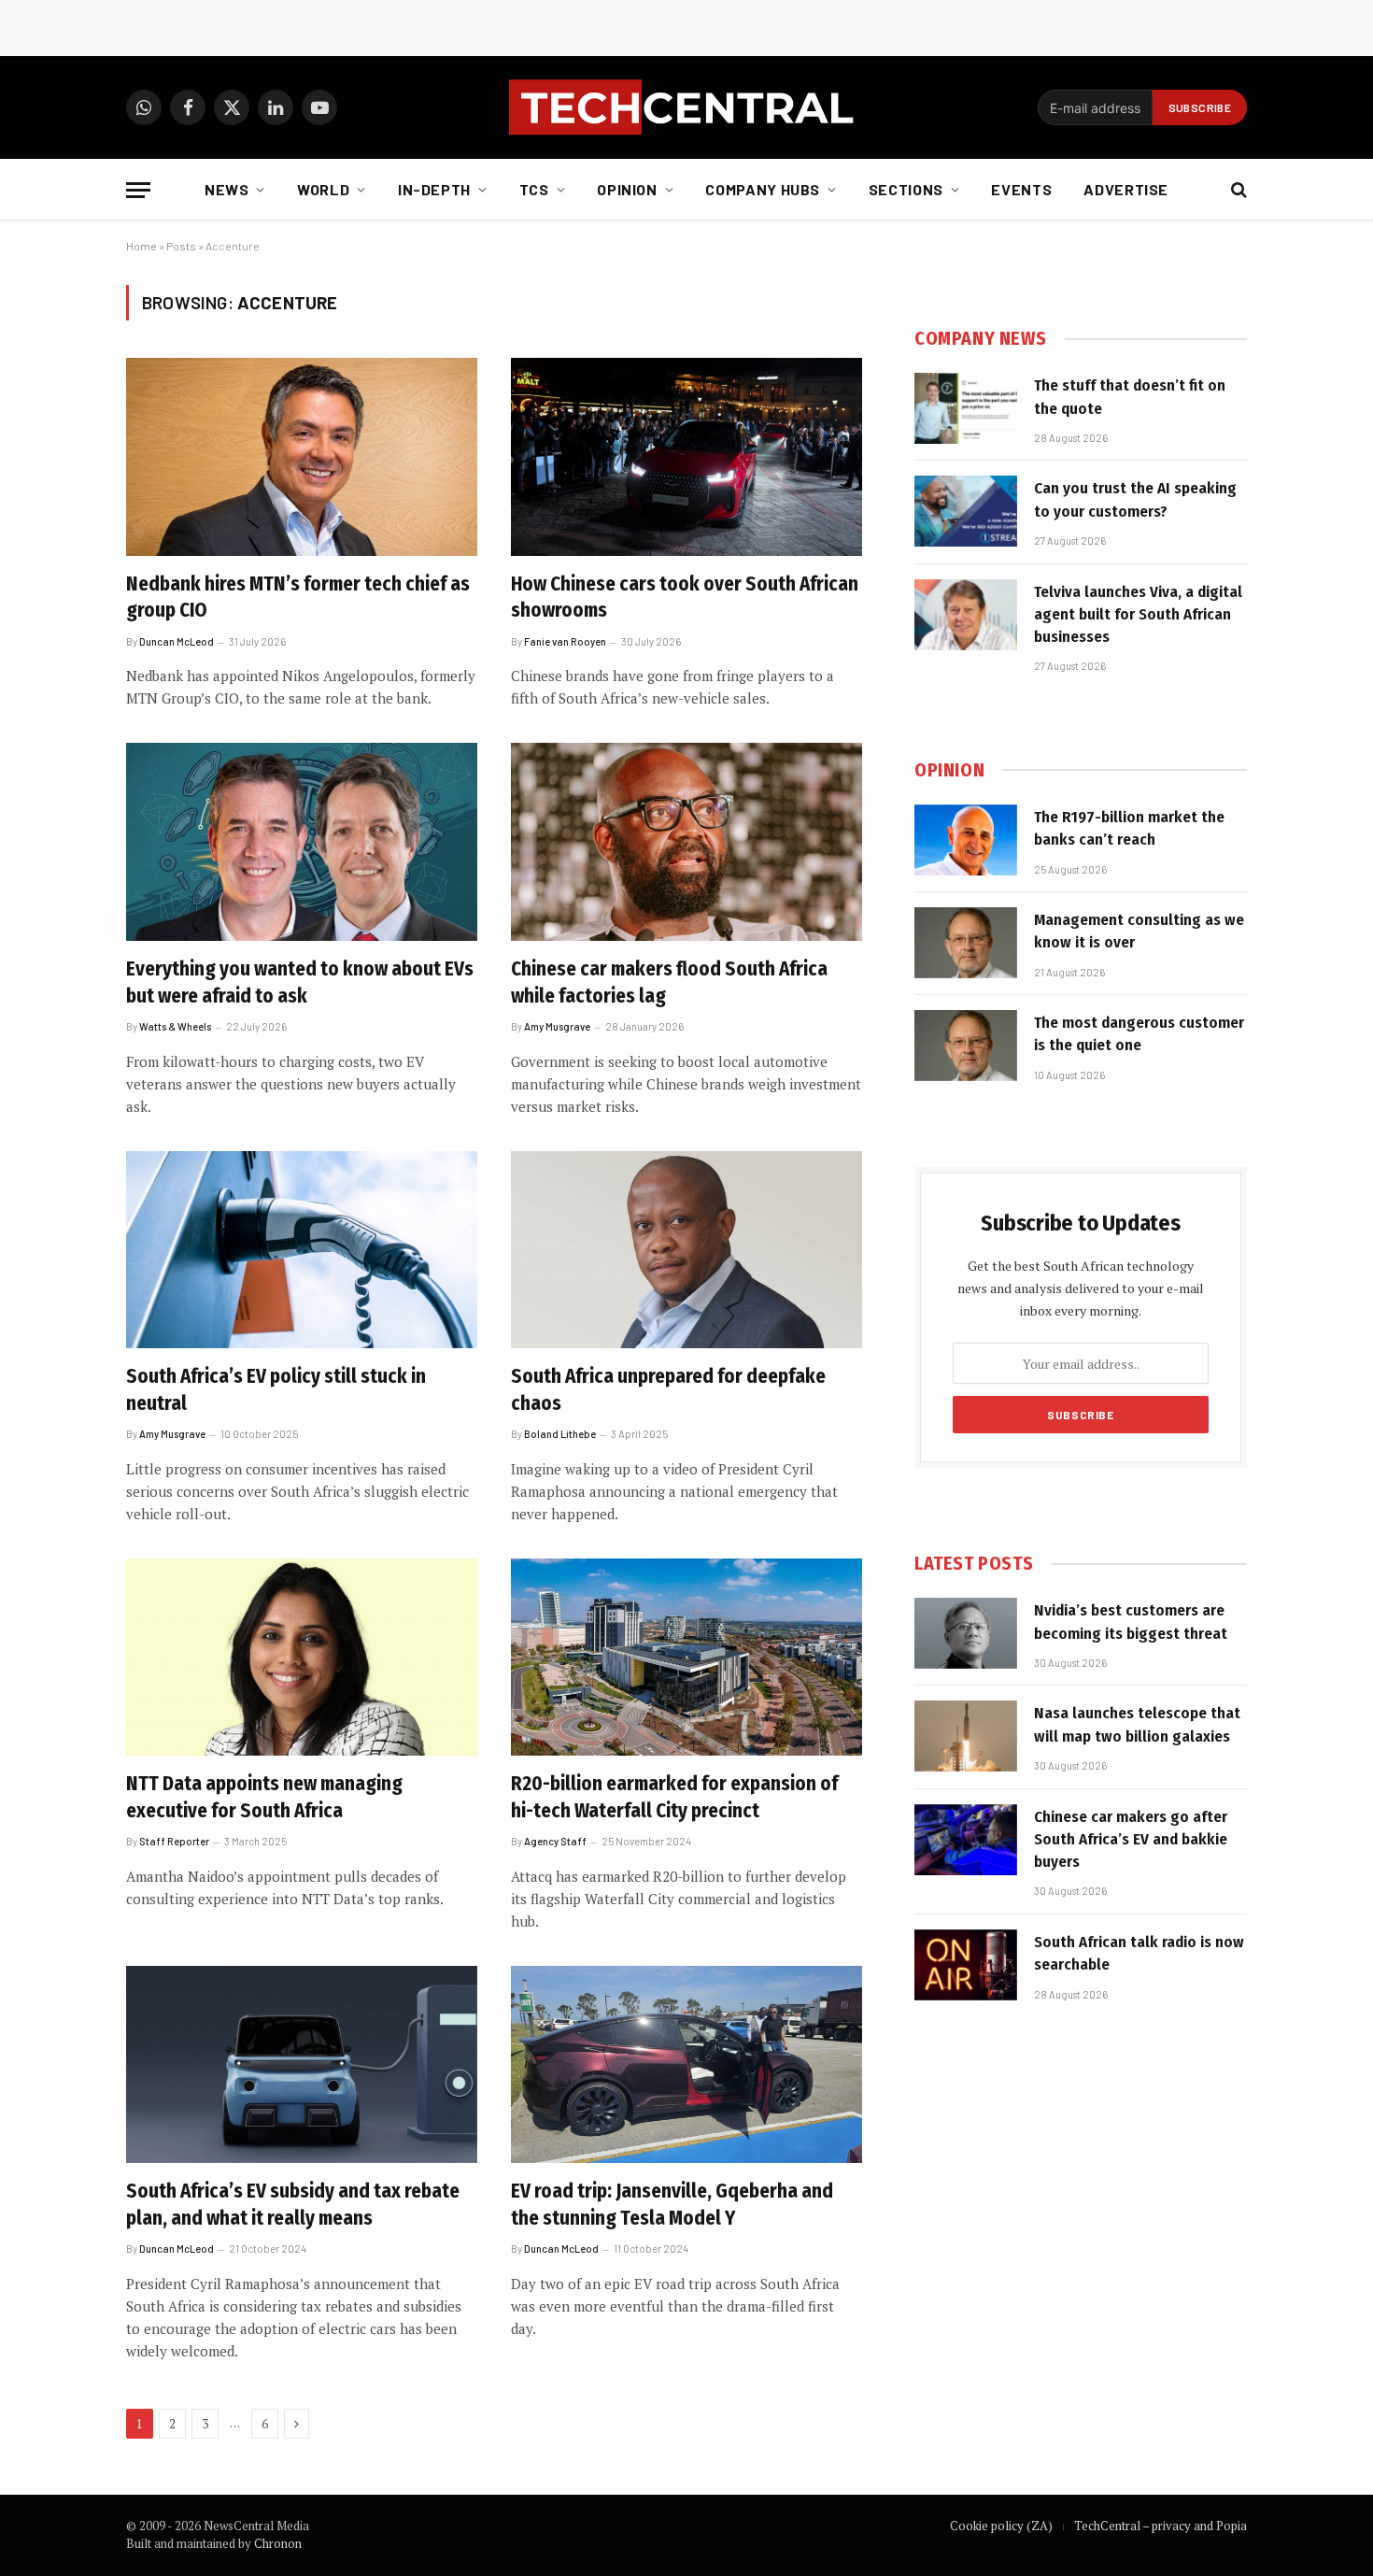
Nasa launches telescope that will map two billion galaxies (1137, 1724)
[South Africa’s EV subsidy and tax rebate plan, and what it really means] (302, 2065)
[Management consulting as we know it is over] (966, 943)
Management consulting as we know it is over (1139, 931)
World (323, 189)
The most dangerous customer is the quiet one (1139, 1034)
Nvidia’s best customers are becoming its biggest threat (1131, 1622)
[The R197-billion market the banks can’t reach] (966, 840)
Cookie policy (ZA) (1001, 2526)
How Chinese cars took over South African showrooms (685, 598)
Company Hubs (763, 189)
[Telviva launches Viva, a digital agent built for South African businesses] (966, 615)
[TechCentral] (686, 107)
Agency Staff (555, 1841)
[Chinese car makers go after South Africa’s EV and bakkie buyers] (966, 1840)
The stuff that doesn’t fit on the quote (1130, 397)
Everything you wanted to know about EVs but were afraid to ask (300, 982)
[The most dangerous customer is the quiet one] (966, 1046)
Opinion (627, 189)
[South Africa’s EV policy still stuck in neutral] (302, 1250)
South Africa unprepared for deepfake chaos (668, 1390)
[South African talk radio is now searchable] (966, 1965)
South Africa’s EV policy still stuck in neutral (276, 1390)
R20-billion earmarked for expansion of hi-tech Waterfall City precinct (674, 1797)
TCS (534, 189)
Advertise (1126, 189)
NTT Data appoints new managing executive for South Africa (264, 1797)
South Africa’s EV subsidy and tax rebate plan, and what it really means (293, 2205)
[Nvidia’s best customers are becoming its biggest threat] (966, 1633)
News (227, 189)
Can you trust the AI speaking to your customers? (1135, 499)
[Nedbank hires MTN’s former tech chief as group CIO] (302, 457)
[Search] (1237, 190)
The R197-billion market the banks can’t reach (1129, 828)
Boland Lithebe (560, 1434)
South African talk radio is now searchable (1139, 1953)
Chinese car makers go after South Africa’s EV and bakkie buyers (1131, 1840)
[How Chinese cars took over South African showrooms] (686, 457)
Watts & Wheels (175, 1026)
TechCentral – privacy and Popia (1161, 2526)
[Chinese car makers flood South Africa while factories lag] (686, 842)
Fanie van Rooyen (565, 641)
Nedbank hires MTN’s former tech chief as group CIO (298, 598)
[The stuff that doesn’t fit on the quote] (966, 408)
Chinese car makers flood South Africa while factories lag (669, 982)
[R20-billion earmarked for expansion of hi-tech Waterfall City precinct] (686, 1658)
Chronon (278, 2543)
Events (1021, 189)
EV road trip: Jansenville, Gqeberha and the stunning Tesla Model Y (672, 2205)
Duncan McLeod (177, 641)
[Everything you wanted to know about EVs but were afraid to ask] (302, 842)
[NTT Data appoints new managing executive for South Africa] (302, 1658)
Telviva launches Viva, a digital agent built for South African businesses (1138, 615)
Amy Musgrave (557, 1026)
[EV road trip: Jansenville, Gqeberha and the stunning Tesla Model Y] (686, 2065)
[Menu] (138, 190)
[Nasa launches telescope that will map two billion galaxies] (966, 1736)
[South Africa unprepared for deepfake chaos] (686, 1250)
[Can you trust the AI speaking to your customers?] (966, 511)
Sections (906, 189)
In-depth (434, 189)
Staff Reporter (174, 1841)
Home (142, 246)
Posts (181, 246)
